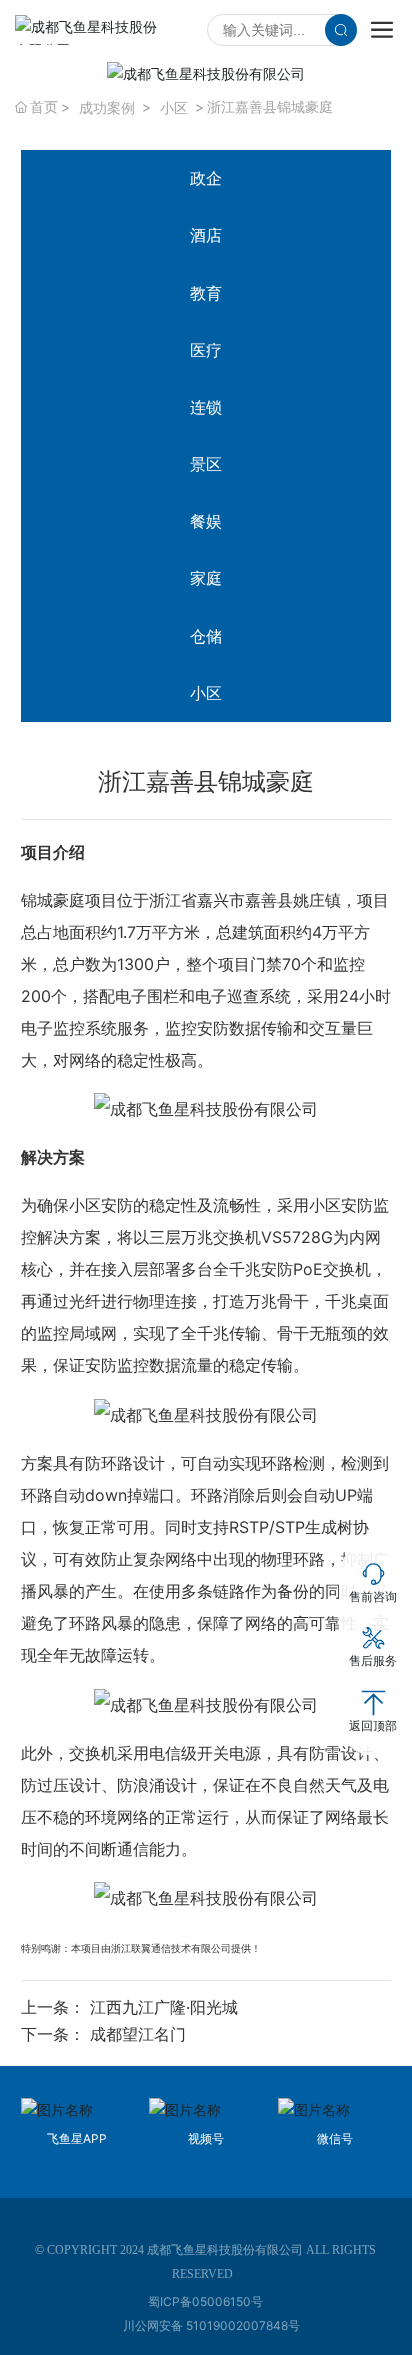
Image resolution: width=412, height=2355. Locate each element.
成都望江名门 (138, 2034)
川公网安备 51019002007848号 (211, 2325)
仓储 (206, 636)
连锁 (206, 407)
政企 (206, 178)
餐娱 (206, 521)
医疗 (206, 350)
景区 (206, 464)
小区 (174, 107)
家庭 (206, 578)
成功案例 (107, 107)
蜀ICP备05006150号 (205, 2301)
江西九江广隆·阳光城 (164, 2007)
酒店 (206, 235)
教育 (206, 293)
